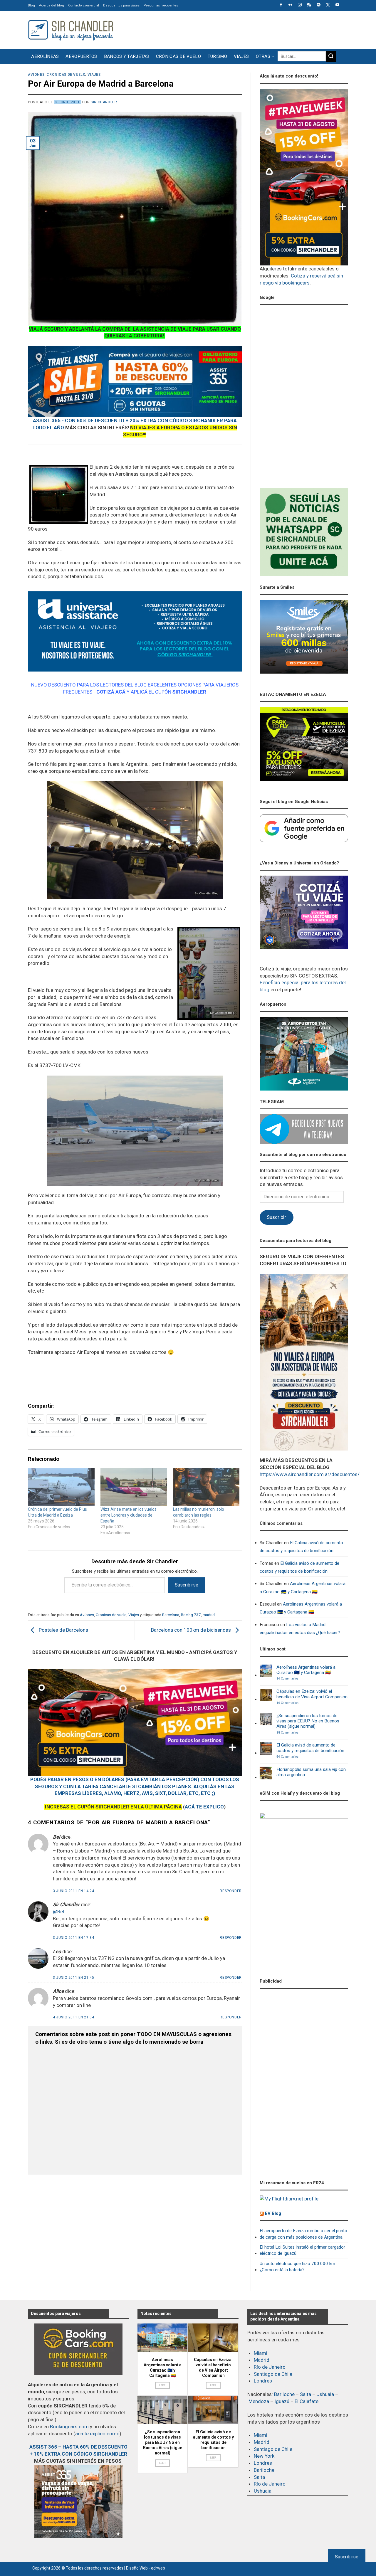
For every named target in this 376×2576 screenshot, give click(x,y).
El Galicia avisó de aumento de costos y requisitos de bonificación (301, 1547)
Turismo (217, 56)
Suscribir (276, 1217)
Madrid (262, 2360)
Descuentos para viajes (121, 5)
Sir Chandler (104, 102)
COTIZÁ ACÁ (111, 692)
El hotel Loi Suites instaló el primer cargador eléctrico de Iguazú (302, 2250)
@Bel (58, 1912)
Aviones (36, 75)
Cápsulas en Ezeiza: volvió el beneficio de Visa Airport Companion (312, 1694)
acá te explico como (97, 2434)
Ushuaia (325, 2394)
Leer (163, 2385)
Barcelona (171, 1615)
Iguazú (282, 2401)
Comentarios (287, 1679)
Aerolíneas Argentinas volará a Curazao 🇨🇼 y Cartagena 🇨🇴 (303, 1588)
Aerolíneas (45, 56)
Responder (231, 1891)
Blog (31, 5)
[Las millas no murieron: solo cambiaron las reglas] (206, 1487)
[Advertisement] (241, 29)
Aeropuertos (81, 56)
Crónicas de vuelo (178, 56)
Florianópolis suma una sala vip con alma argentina (311, 1772)
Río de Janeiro (270, 2367)
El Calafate (307, 2401)
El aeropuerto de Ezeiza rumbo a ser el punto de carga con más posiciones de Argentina (303, 2234)
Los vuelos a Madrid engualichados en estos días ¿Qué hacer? (300, 1629)
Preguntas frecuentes (161, 5)
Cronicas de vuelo (66, 75)
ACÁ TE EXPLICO (204, 1807)
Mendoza (259, 2401)
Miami (261, 2353)
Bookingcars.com (69, 2427)
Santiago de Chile (273, 2374)
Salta (305, 2394)
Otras (263, 56)
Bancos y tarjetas (127, 56)
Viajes (241, 56)
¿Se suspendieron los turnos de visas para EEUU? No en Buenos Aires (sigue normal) (308, 1721)
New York (264, 2456)
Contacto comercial (84, 5)
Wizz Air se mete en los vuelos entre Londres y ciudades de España (129, 1515)
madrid (209, 1615)
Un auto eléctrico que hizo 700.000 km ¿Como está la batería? (297, 2267)
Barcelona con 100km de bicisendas (192, 1630)
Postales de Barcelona (63, 1630)
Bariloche (284, 2394)
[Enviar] (331, 56)
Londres (263, 2381)
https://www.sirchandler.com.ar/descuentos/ (310, 1474)
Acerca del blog (52, 5)
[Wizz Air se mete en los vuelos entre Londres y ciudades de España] (134, 1487)
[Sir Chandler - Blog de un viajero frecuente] (70, 30)
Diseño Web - (146, 2568)
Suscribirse (187, 1585)
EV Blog (273, 2213)
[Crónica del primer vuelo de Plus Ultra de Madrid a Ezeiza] (61, 1487)
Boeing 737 (191, 1615)
